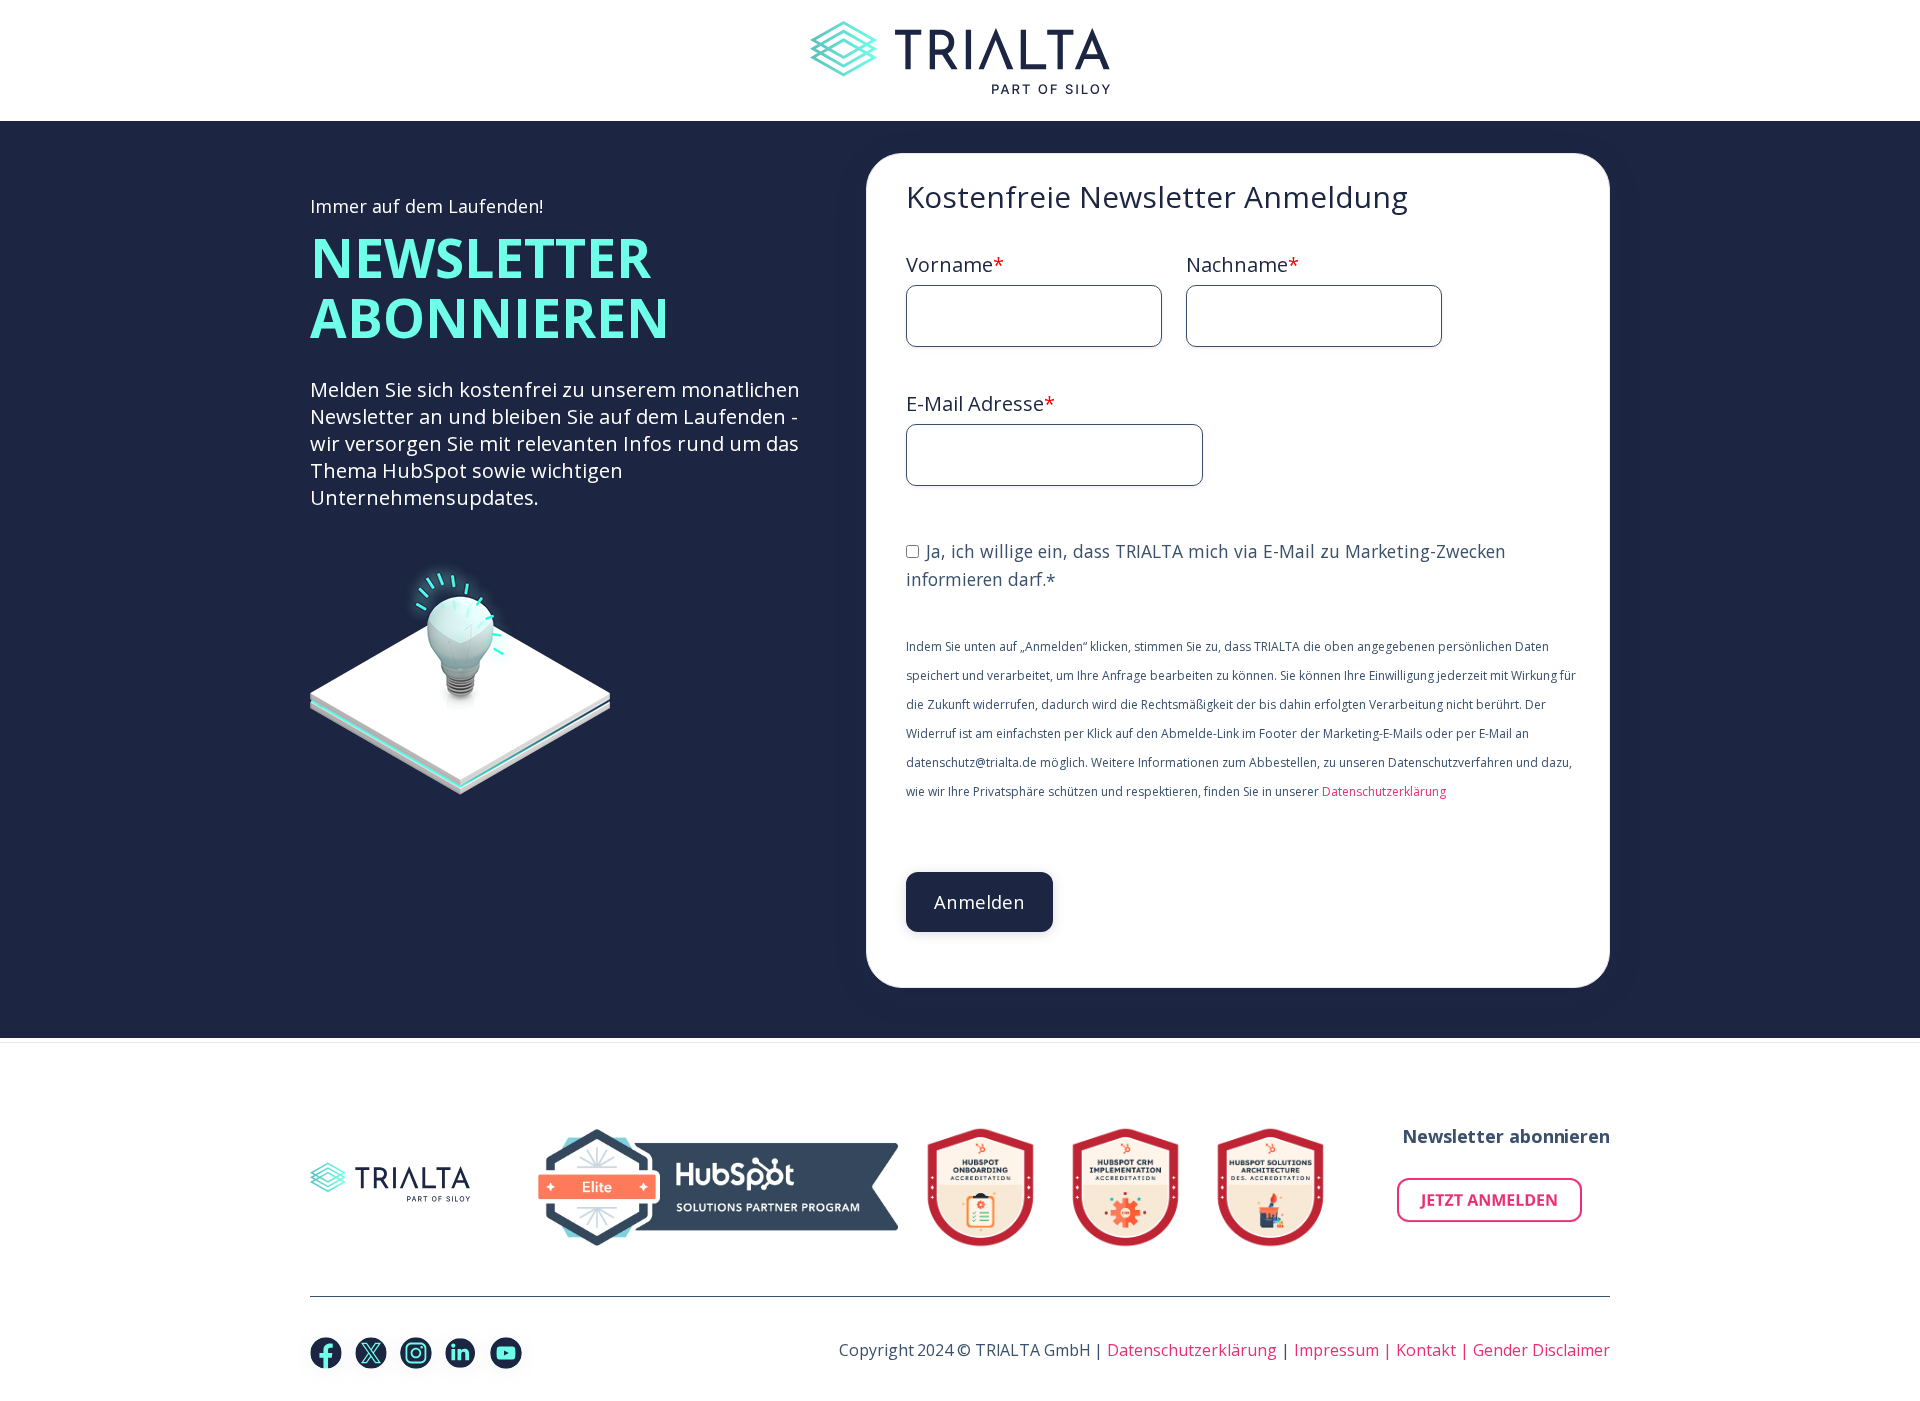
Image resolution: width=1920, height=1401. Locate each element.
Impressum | (1345, 1350)
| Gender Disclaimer (1535, 1350)
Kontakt (1428, 1350)
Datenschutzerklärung (1384, 791)
